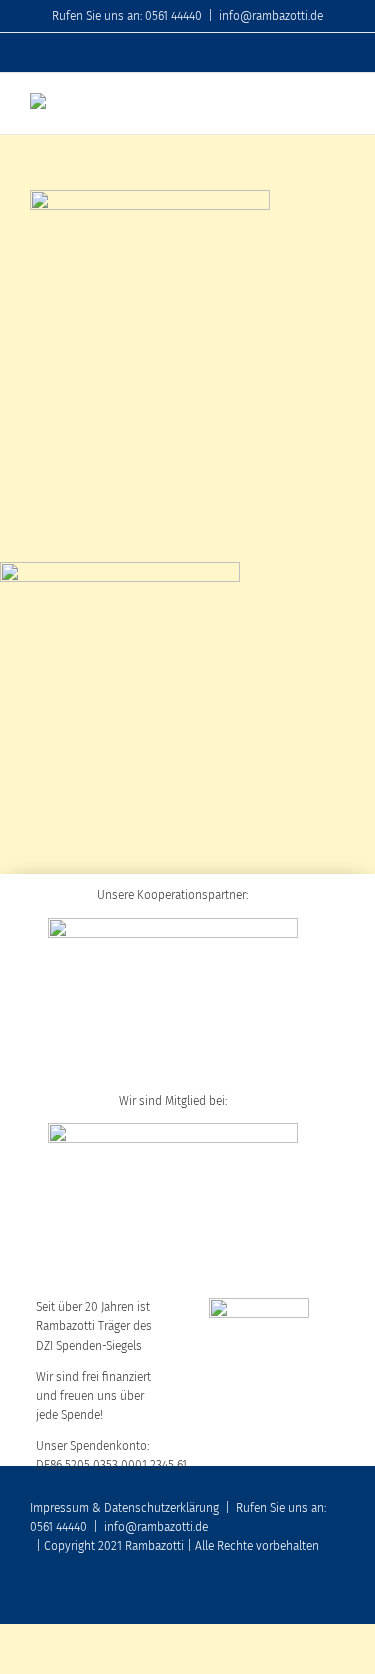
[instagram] (307, 1596)
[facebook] (243, 1596)
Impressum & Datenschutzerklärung (124, 1508)
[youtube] (275, 1596)
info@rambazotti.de (271, 16)
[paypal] (339, 1596)
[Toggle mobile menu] (337, 103)
